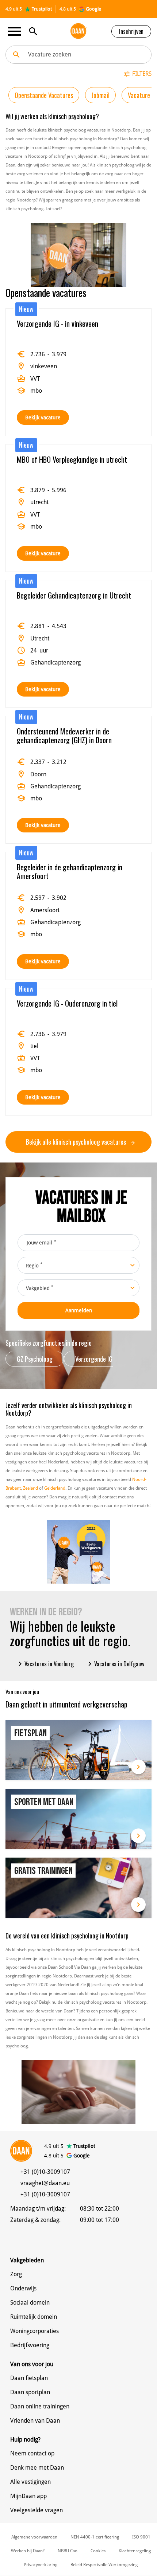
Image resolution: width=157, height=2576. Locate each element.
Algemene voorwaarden (34, 2537)
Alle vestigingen (30, 2482)
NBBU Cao (68, 2551)
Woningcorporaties (35, 2331)
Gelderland (55, 1488)
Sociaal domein (30, 2303)
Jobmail (100, 95)
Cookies (98, 2551)
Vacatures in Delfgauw (115, 1664)
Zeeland (30, 1488)
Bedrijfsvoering (30, 2345)
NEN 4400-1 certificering (95, 2537)
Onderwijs (23, 2288)
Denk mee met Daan (37, 2468)
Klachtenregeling (135, 2551)
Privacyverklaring (41, 2565)
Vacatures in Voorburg (45, 1664)
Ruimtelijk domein (34, 2317)
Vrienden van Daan (35, 2421)
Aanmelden (79, 1310)
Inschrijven (131, 31)
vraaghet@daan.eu (45, 2183)
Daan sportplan (30, 2392)
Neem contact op (32, 2453)
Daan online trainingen (40, 2406)
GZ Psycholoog (35, 1359)
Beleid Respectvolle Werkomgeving (104, 2565)
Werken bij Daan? (28, 2551)
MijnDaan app (28, 2496)
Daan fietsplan (29, 2378)
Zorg (16, 2274)
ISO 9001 (141, 2537)
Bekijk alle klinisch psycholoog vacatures (77, 1142)
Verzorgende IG (94, 1359)
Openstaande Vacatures (44, 95)
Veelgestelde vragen (37, 2510)
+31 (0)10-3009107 (45, 2172)
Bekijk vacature (43, 417)
